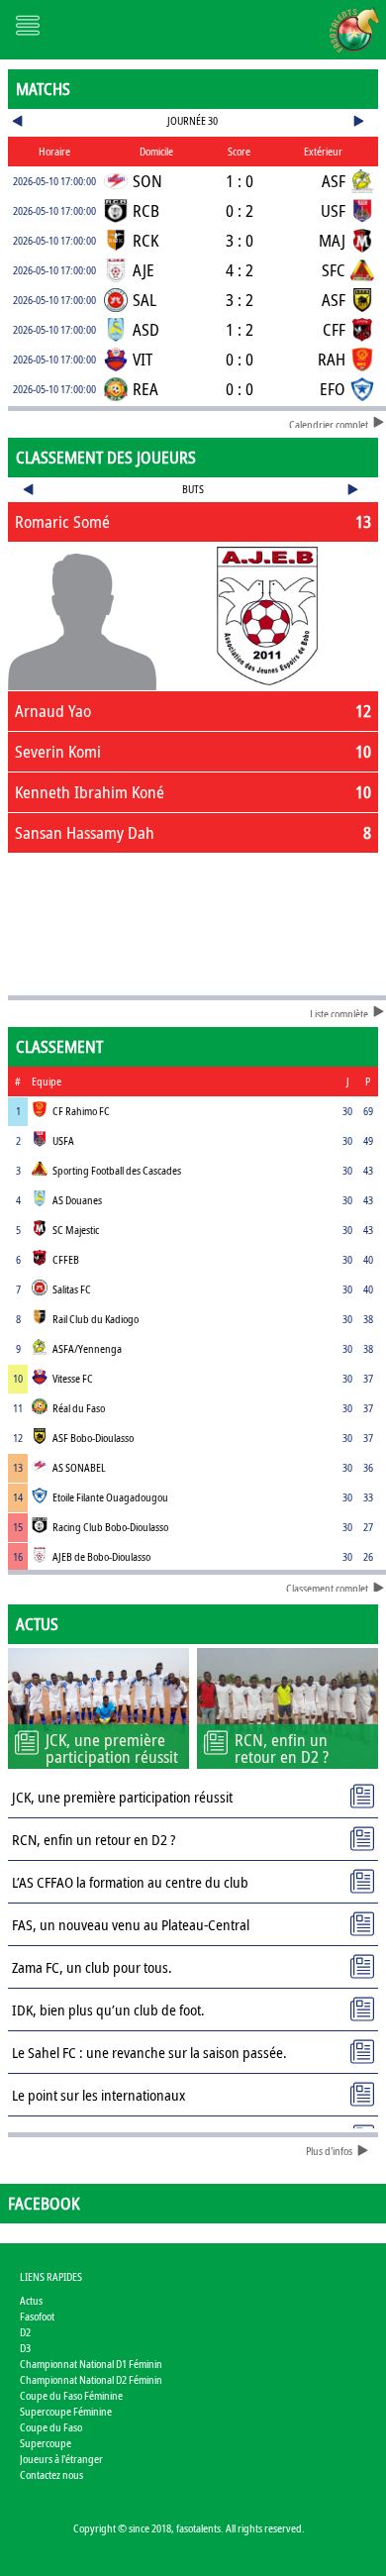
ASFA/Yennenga (87, 1348)
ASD (146, 329)
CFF (334, 329)
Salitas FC (72, 1289)
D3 (25, 2348)
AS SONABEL (79, 1467)
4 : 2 (240, 270)
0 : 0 (240, 359)
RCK (145, 240)
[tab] (193, 522)
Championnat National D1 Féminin (91, 2364)
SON (147, 181)
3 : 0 (240, 240)
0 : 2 (240, 210)
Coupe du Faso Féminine (71, 2395)
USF (333, 210)
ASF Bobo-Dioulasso (93, 1438)
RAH (332, 359)
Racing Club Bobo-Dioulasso (110, 1527)
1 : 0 (240, 181)
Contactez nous (51, 2474)
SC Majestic (76, 1230)
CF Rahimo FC (81, 1111)
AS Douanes (77, 1200)
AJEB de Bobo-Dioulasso (101, 1556)
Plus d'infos (329, 2151)
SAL (145, 300)
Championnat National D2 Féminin (91, 2379)
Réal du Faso (79, 1408)
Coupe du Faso (51, 2427)
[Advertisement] (193, 920)
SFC (334, 270)
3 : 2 (240, 300)
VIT (143, 359)
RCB (146, 210)
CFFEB (66, 1259)
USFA (63, 1140)
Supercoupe (46, 2443)
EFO (333, 389)
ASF (334, 181)
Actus (31, 2300)
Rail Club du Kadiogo (96, 1319)
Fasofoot (37, 2316)
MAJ (332, 240)
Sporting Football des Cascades (117, 1170)
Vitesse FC (73, 1378)
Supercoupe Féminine (66, 2411)
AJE (144, 270)
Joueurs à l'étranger (61, 2459)
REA (145, 389)
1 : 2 (240, 329)
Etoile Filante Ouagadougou (110, 1497)
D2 (25, 2332)
